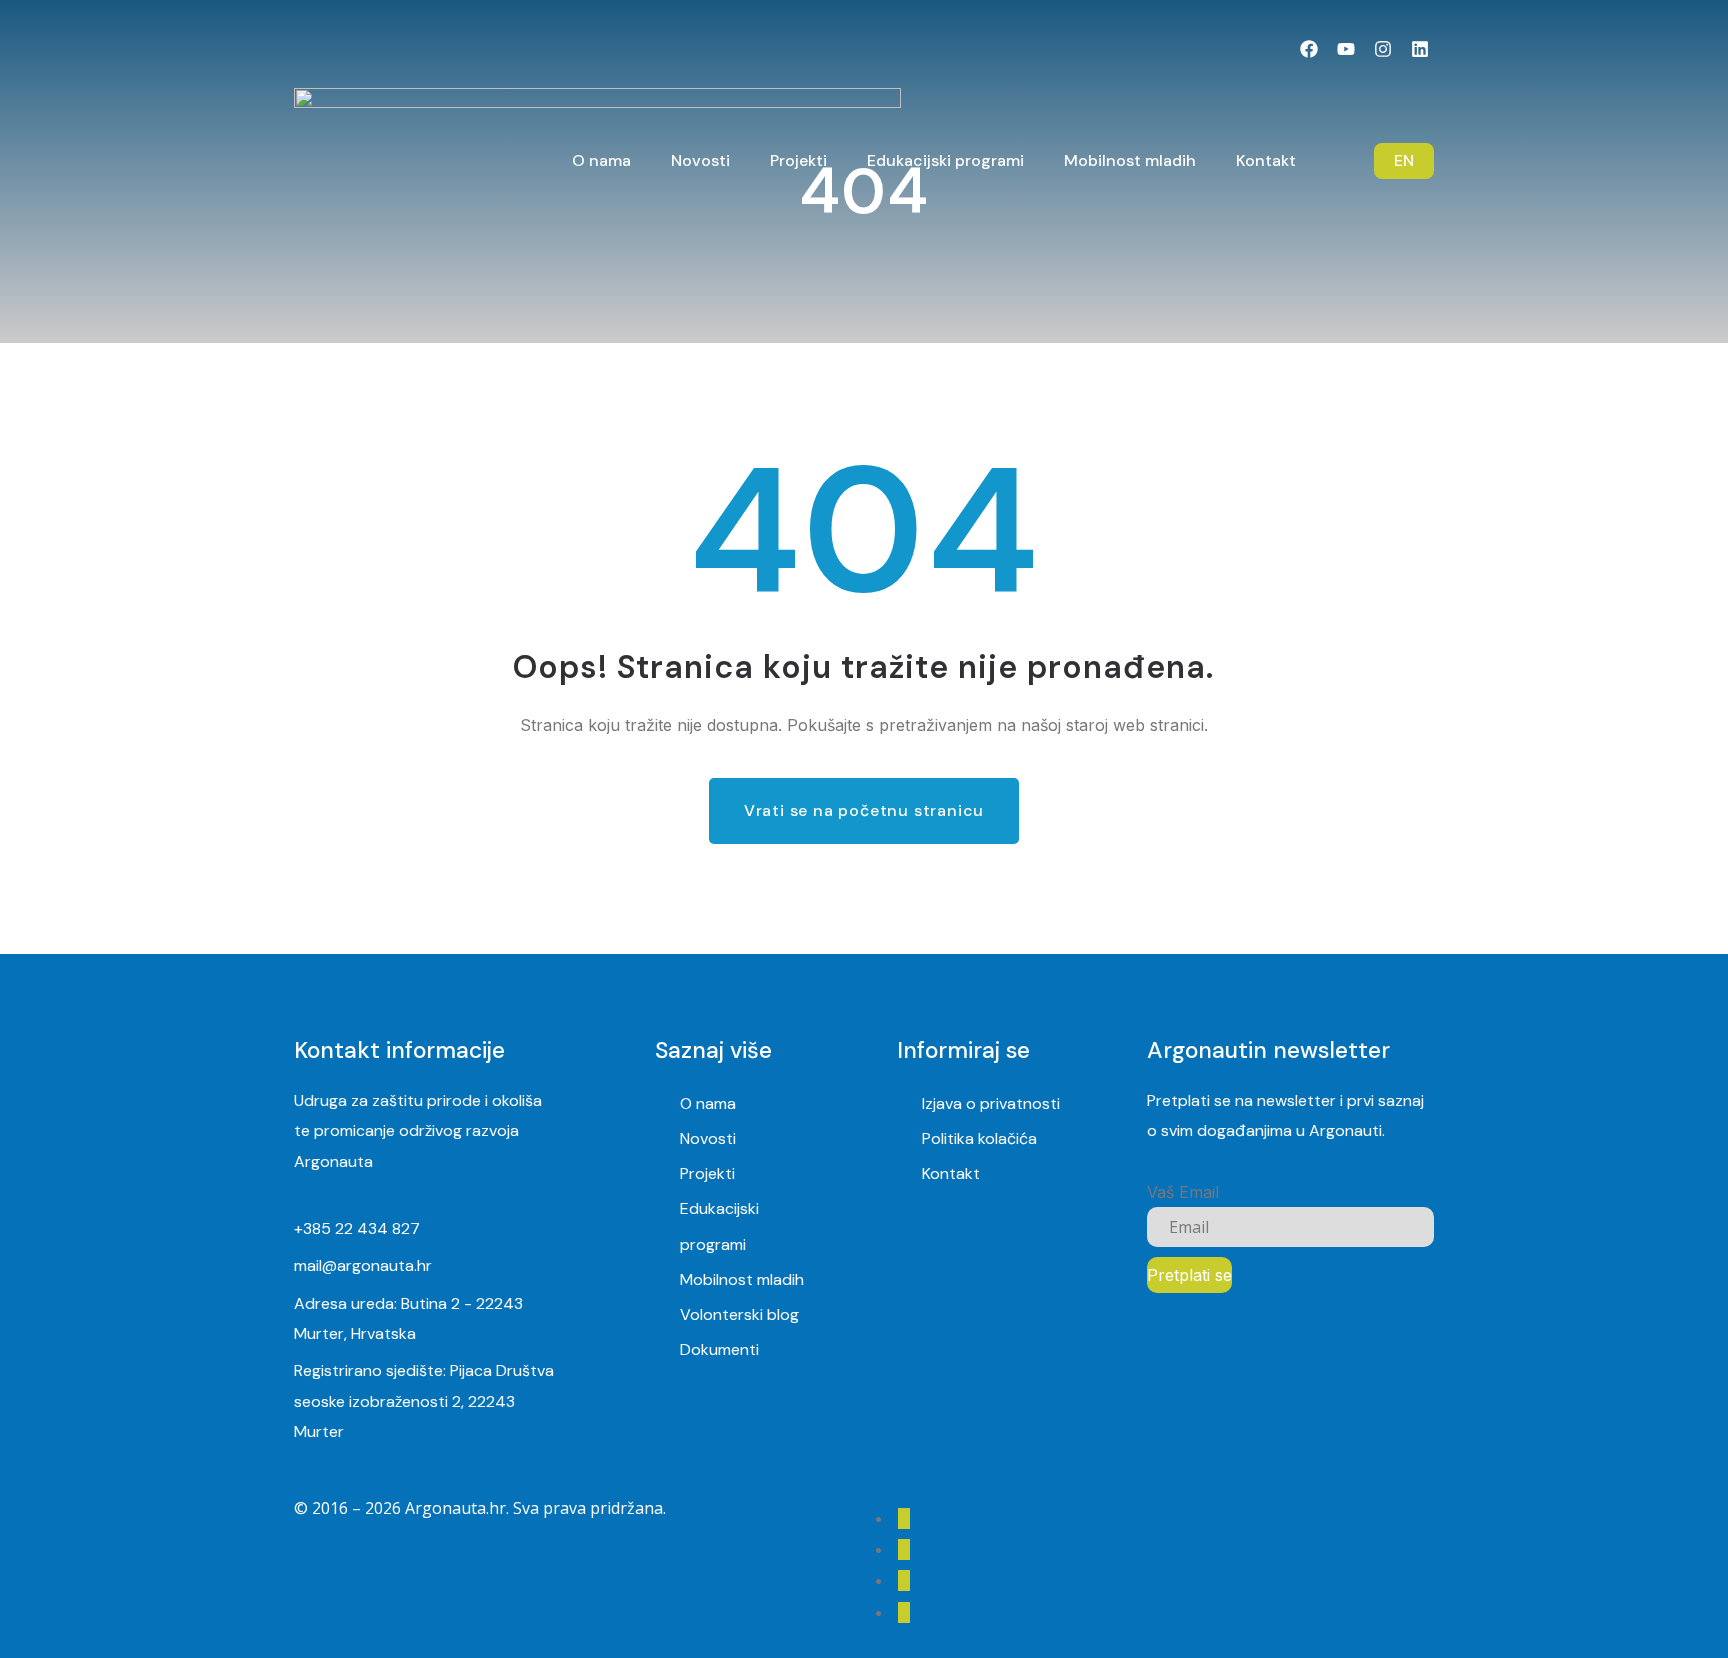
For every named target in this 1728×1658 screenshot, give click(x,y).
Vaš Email (1183, 1192)
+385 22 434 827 (357, 1228)
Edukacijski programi (719, 1226)
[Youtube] (1346, 49)
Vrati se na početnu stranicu (864, 810)
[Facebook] (1309, 49)
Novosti (708, 1138)
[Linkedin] (1419, 49)
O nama (708, 1103)
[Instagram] (1382, 49)
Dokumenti (719, 1349)
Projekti (707, 1173)
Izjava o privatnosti (991, 1103)
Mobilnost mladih (742, 1279)
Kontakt (951, 1173)
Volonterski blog (739, 1314)
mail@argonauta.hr (363, 1265)
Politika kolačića (979, 1138)
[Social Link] (904, 1518)
